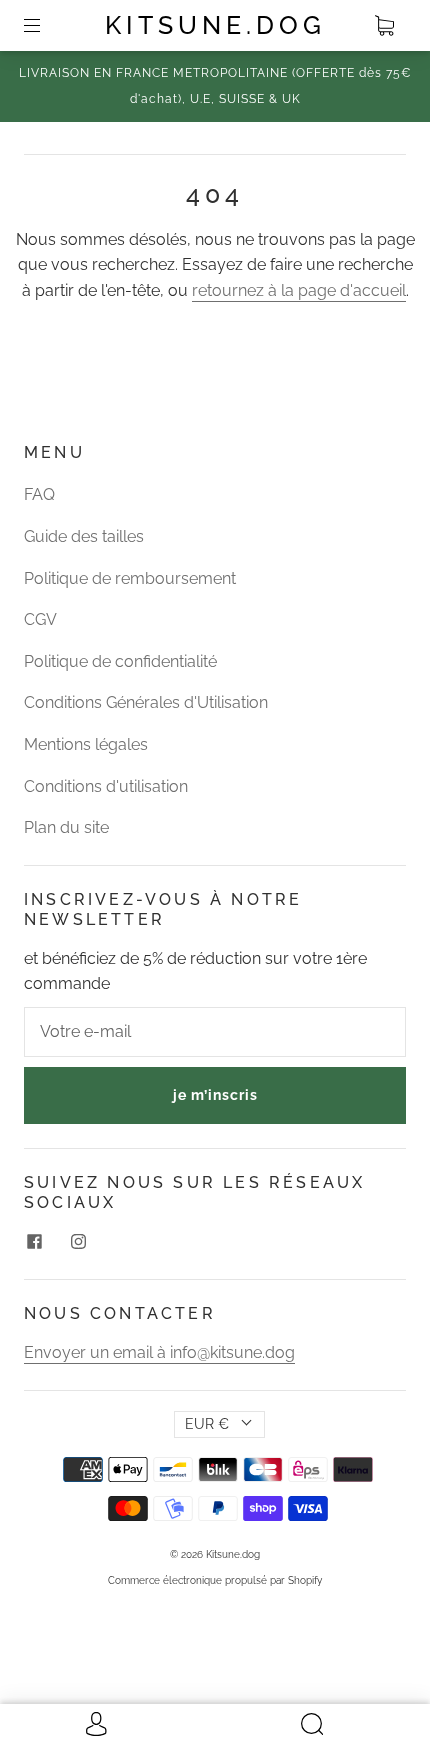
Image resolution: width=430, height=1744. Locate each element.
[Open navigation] (46, 26)
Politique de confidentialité (120, 661)
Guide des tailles (84, 536)
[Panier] (384, 26)
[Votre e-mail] (215, 1032)
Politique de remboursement (130, 578)
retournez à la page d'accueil (299, 290)
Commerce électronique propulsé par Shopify (215, 1580)
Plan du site (66, 827)
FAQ (39, 494)
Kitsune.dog (215, 25)
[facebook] (34, 1241)
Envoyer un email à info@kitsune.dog (159, 1352)
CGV (40, 619)
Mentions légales (86, 744)
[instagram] (78, 1241)
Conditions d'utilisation (106, 786)
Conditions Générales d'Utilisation (146, 702)
